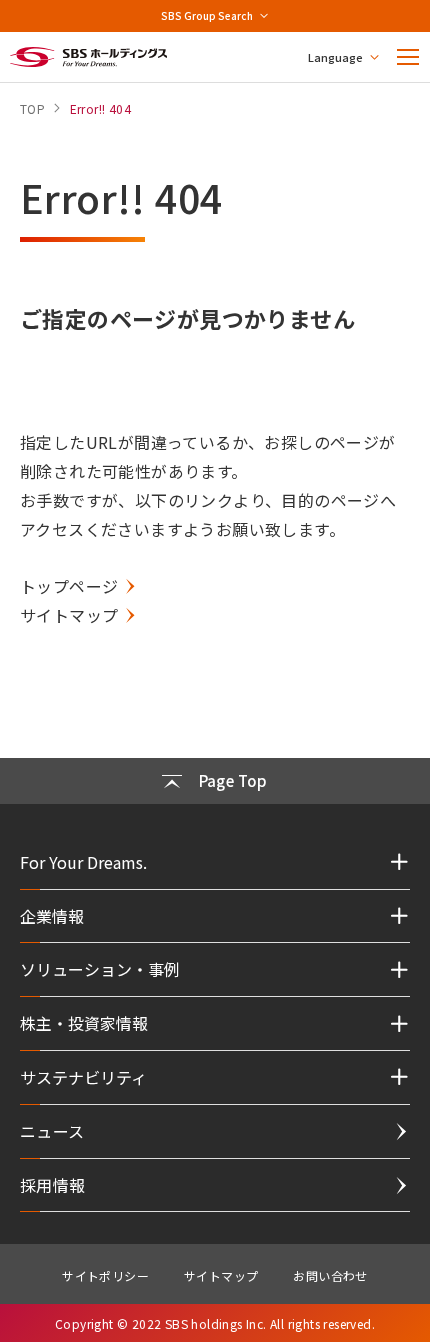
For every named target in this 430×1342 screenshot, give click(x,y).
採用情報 (53, 1185)
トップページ (69, 586)
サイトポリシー (105, 1275)
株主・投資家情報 (84, 1023)
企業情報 (52, 916)
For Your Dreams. (83, 862)
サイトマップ (69, 615)
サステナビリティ (83, 1077)
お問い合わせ (330, 1275)
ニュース (52, 1131)
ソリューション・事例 (100, 969)
